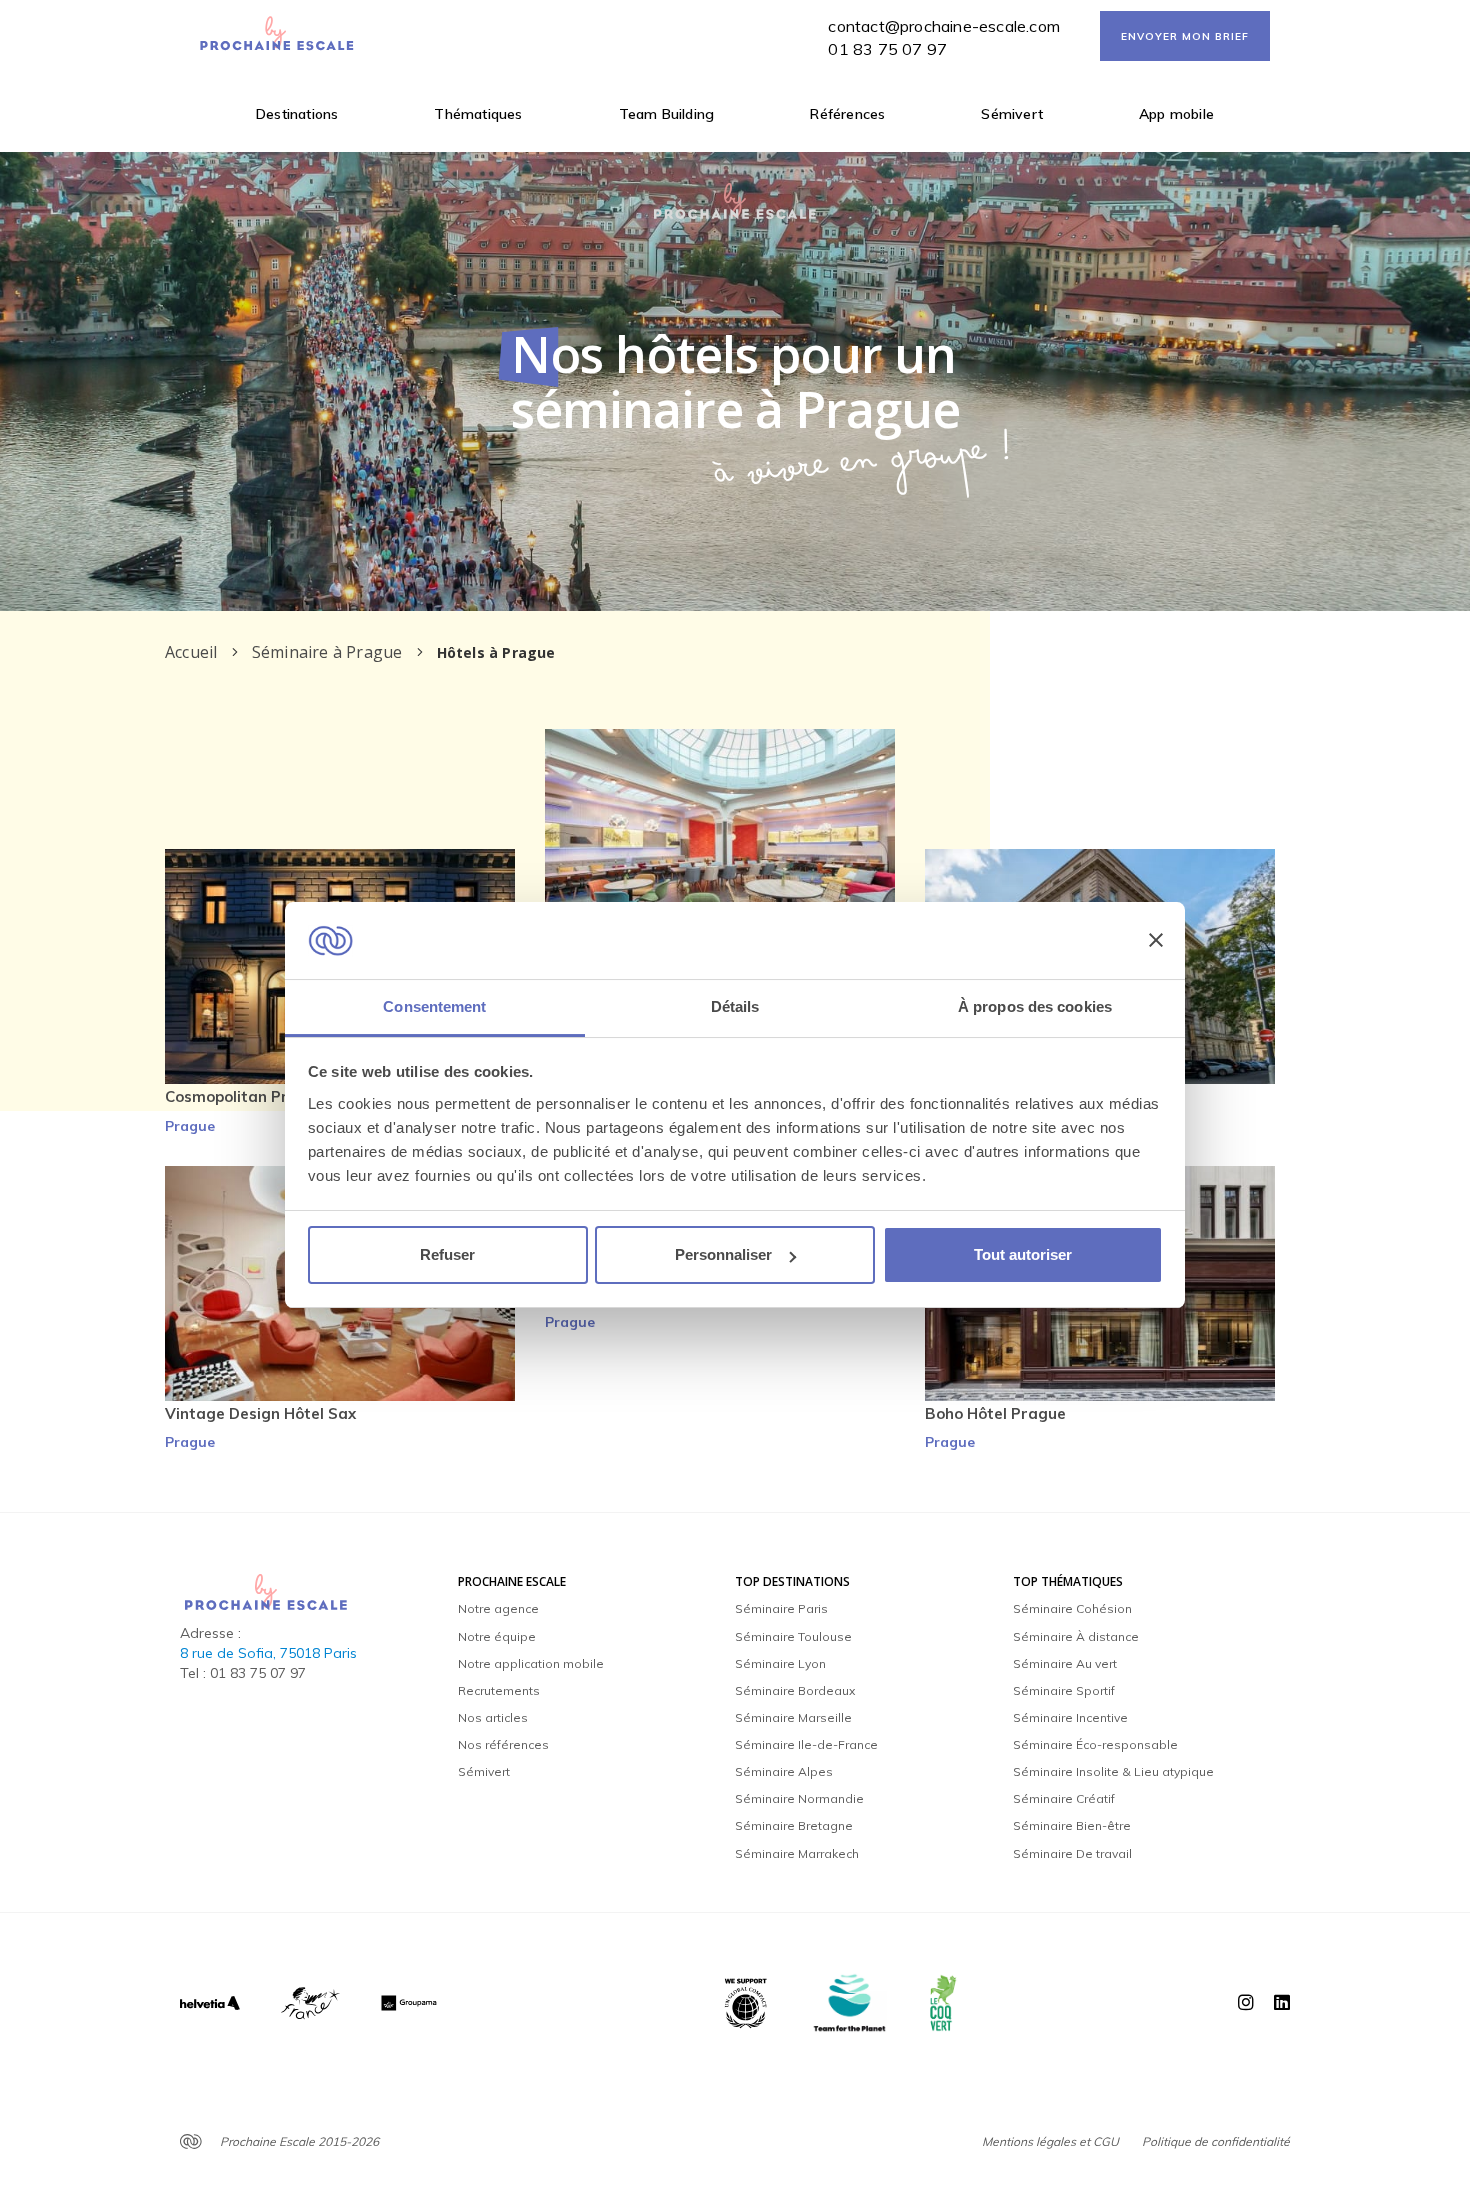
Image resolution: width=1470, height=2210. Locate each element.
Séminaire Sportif (1064, 1690)
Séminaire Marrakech (797, 1853)
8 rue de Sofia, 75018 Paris (268, 1653)
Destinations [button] (297, 114)
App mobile (1176, 114)
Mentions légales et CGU (1050, 2141)
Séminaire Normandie (799, 1798)
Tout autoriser (1023, 1254)
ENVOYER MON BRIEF (1185, 36)
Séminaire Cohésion (1072, 1608)
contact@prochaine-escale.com (944, 26)
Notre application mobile (531, 1663)
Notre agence (498, 1608)
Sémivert (1012, 114)
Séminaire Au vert (1065, 1663)
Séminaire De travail (1072, 1853)
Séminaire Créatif (1064, 1798)
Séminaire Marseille (793, 1717)
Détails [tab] (735, 1006)
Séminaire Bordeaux (795, 1690)
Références (847, 114)
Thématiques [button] (478, 114)
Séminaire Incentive (1070, 1717)
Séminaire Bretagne (794, 1825)
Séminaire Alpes (784, 1771)
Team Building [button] (667, 114)
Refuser (447, 1254)
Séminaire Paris (781, 1608)
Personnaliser (723, 1254)
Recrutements (499, 1690)
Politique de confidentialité (1216, 2141)
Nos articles (493, 1717)
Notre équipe (497, 1636)
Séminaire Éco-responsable (1095, 1744)
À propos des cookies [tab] (1035, 1006)
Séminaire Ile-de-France (806, 1744)
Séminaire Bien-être (1072, 1825)
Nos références (503, 1744)
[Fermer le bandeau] (1156, 941)
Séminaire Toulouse (793, 1636)
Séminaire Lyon (780, 1663)
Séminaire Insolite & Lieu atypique (1113, 1771)
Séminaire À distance (1076, 1636)
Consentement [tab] (434, 1006)
